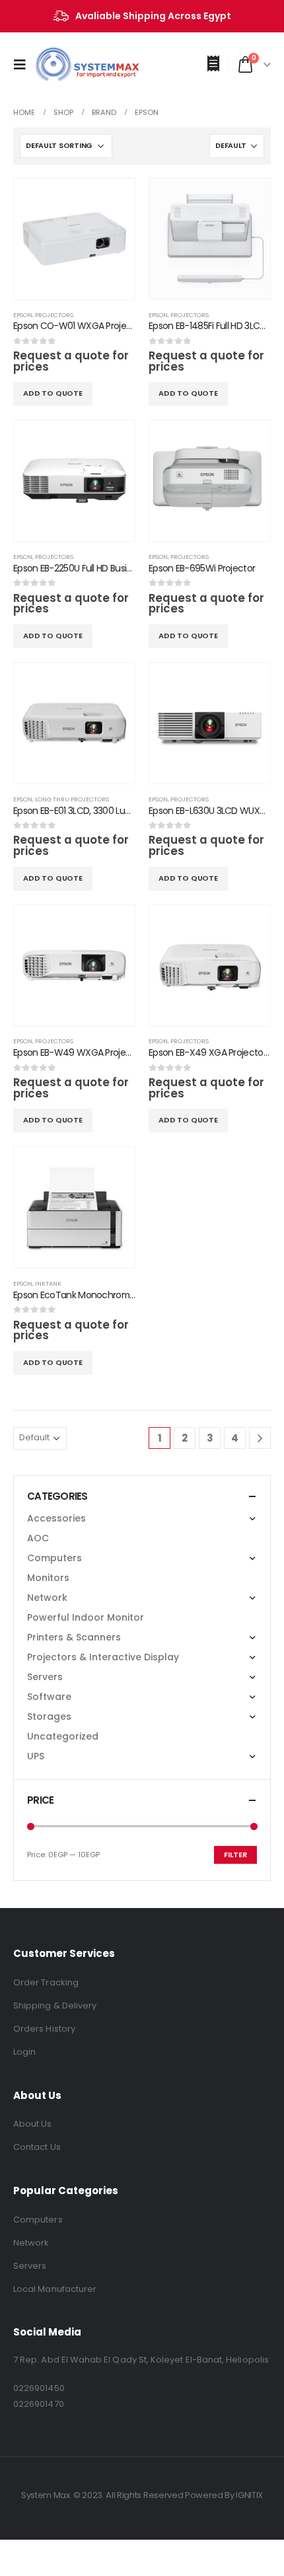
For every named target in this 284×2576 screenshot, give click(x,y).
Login (24, 2052)
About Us (33, 2124)
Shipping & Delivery (55, 2006)
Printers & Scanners (74, 1637)
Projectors (54, 315)
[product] (74, 239)
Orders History (44, 2029)
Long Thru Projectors (72, 799)
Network (47, 1598)
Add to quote (53, 393)
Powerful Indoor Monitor (86, 1617)
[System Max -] (66, 65)
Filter (235, 1855)
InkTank (48, 1283)
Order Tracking (46, 1982)
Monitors (48, 1578)
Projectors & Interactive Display (103, 1657)
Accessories (56, 1518)
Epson (23, 315)
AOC (38, 1538)
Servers (45, 1677)
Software (49, 1697)
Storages (49, 1716)
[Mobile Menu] (24, 65)
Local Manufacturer (55, 2289)
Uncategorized (63, 1736)
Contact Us (37, 2147)
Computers (54, 1558)
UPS (36, 1756)
